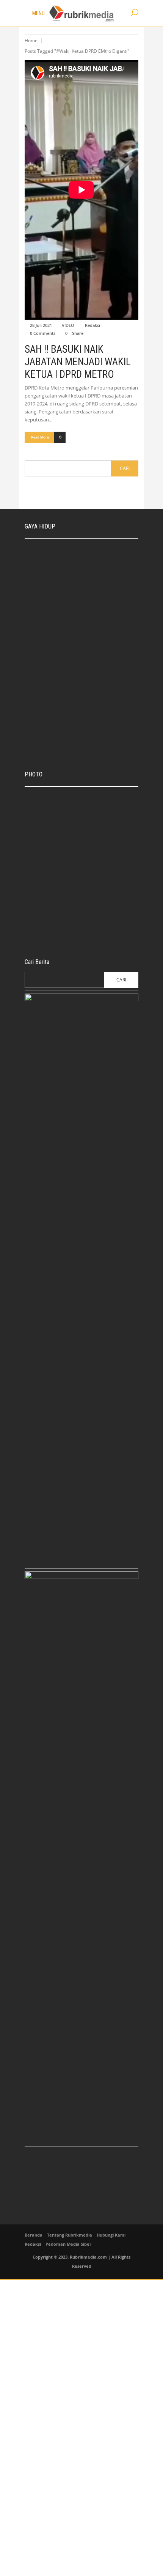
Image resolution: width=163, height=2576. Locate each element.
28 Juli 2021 (41, 325)
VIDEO (68, 325)
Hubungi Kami (111, 2235)
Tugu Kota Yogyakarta (85, 864)
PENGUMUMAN (49, 898)
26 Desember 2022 (83, 626)
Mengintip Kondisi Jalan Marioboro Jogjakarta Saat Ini (94, 923)
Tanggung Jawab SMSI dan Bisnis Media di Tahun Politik (94, 614)
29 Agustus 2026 (79, 811)
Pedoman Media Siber (68, 2244)
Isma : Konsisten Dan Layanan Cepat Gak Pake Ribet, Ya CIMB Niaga (98, 552)
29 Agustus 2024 (81, 596)
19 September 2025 (82, 845)
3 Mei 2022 (76, 655)
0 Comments (43, 333)
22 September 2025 (84, 567)
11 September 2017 (82, 935)
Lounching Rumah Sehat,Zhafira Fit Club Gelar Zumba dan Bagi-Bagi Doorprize (97, 709)
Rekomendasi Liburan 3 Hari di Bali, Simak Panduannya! (96, 585)
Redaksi (92, 325)
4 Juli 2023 (45, 906)
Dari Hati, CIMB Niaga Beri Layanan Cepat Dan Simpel (90, 833)
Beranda (34, 2235)
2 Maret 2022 (78, 724)
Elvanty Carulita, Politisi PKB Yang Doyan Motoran (93, 644)
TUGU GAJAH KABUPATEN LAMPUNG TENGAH (91, 799)
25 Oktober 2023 (80, 872)
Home (31, 40)
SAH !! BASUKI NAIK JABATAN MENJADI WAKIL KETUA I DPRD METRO (78, 362)
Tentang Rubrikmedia (70, 2235)
